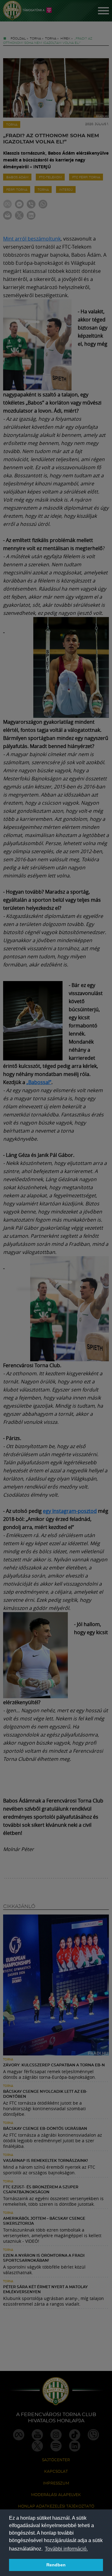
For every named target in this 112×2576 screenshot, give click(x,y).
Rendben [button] (56, 2565)
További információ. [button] (66, 2549)
